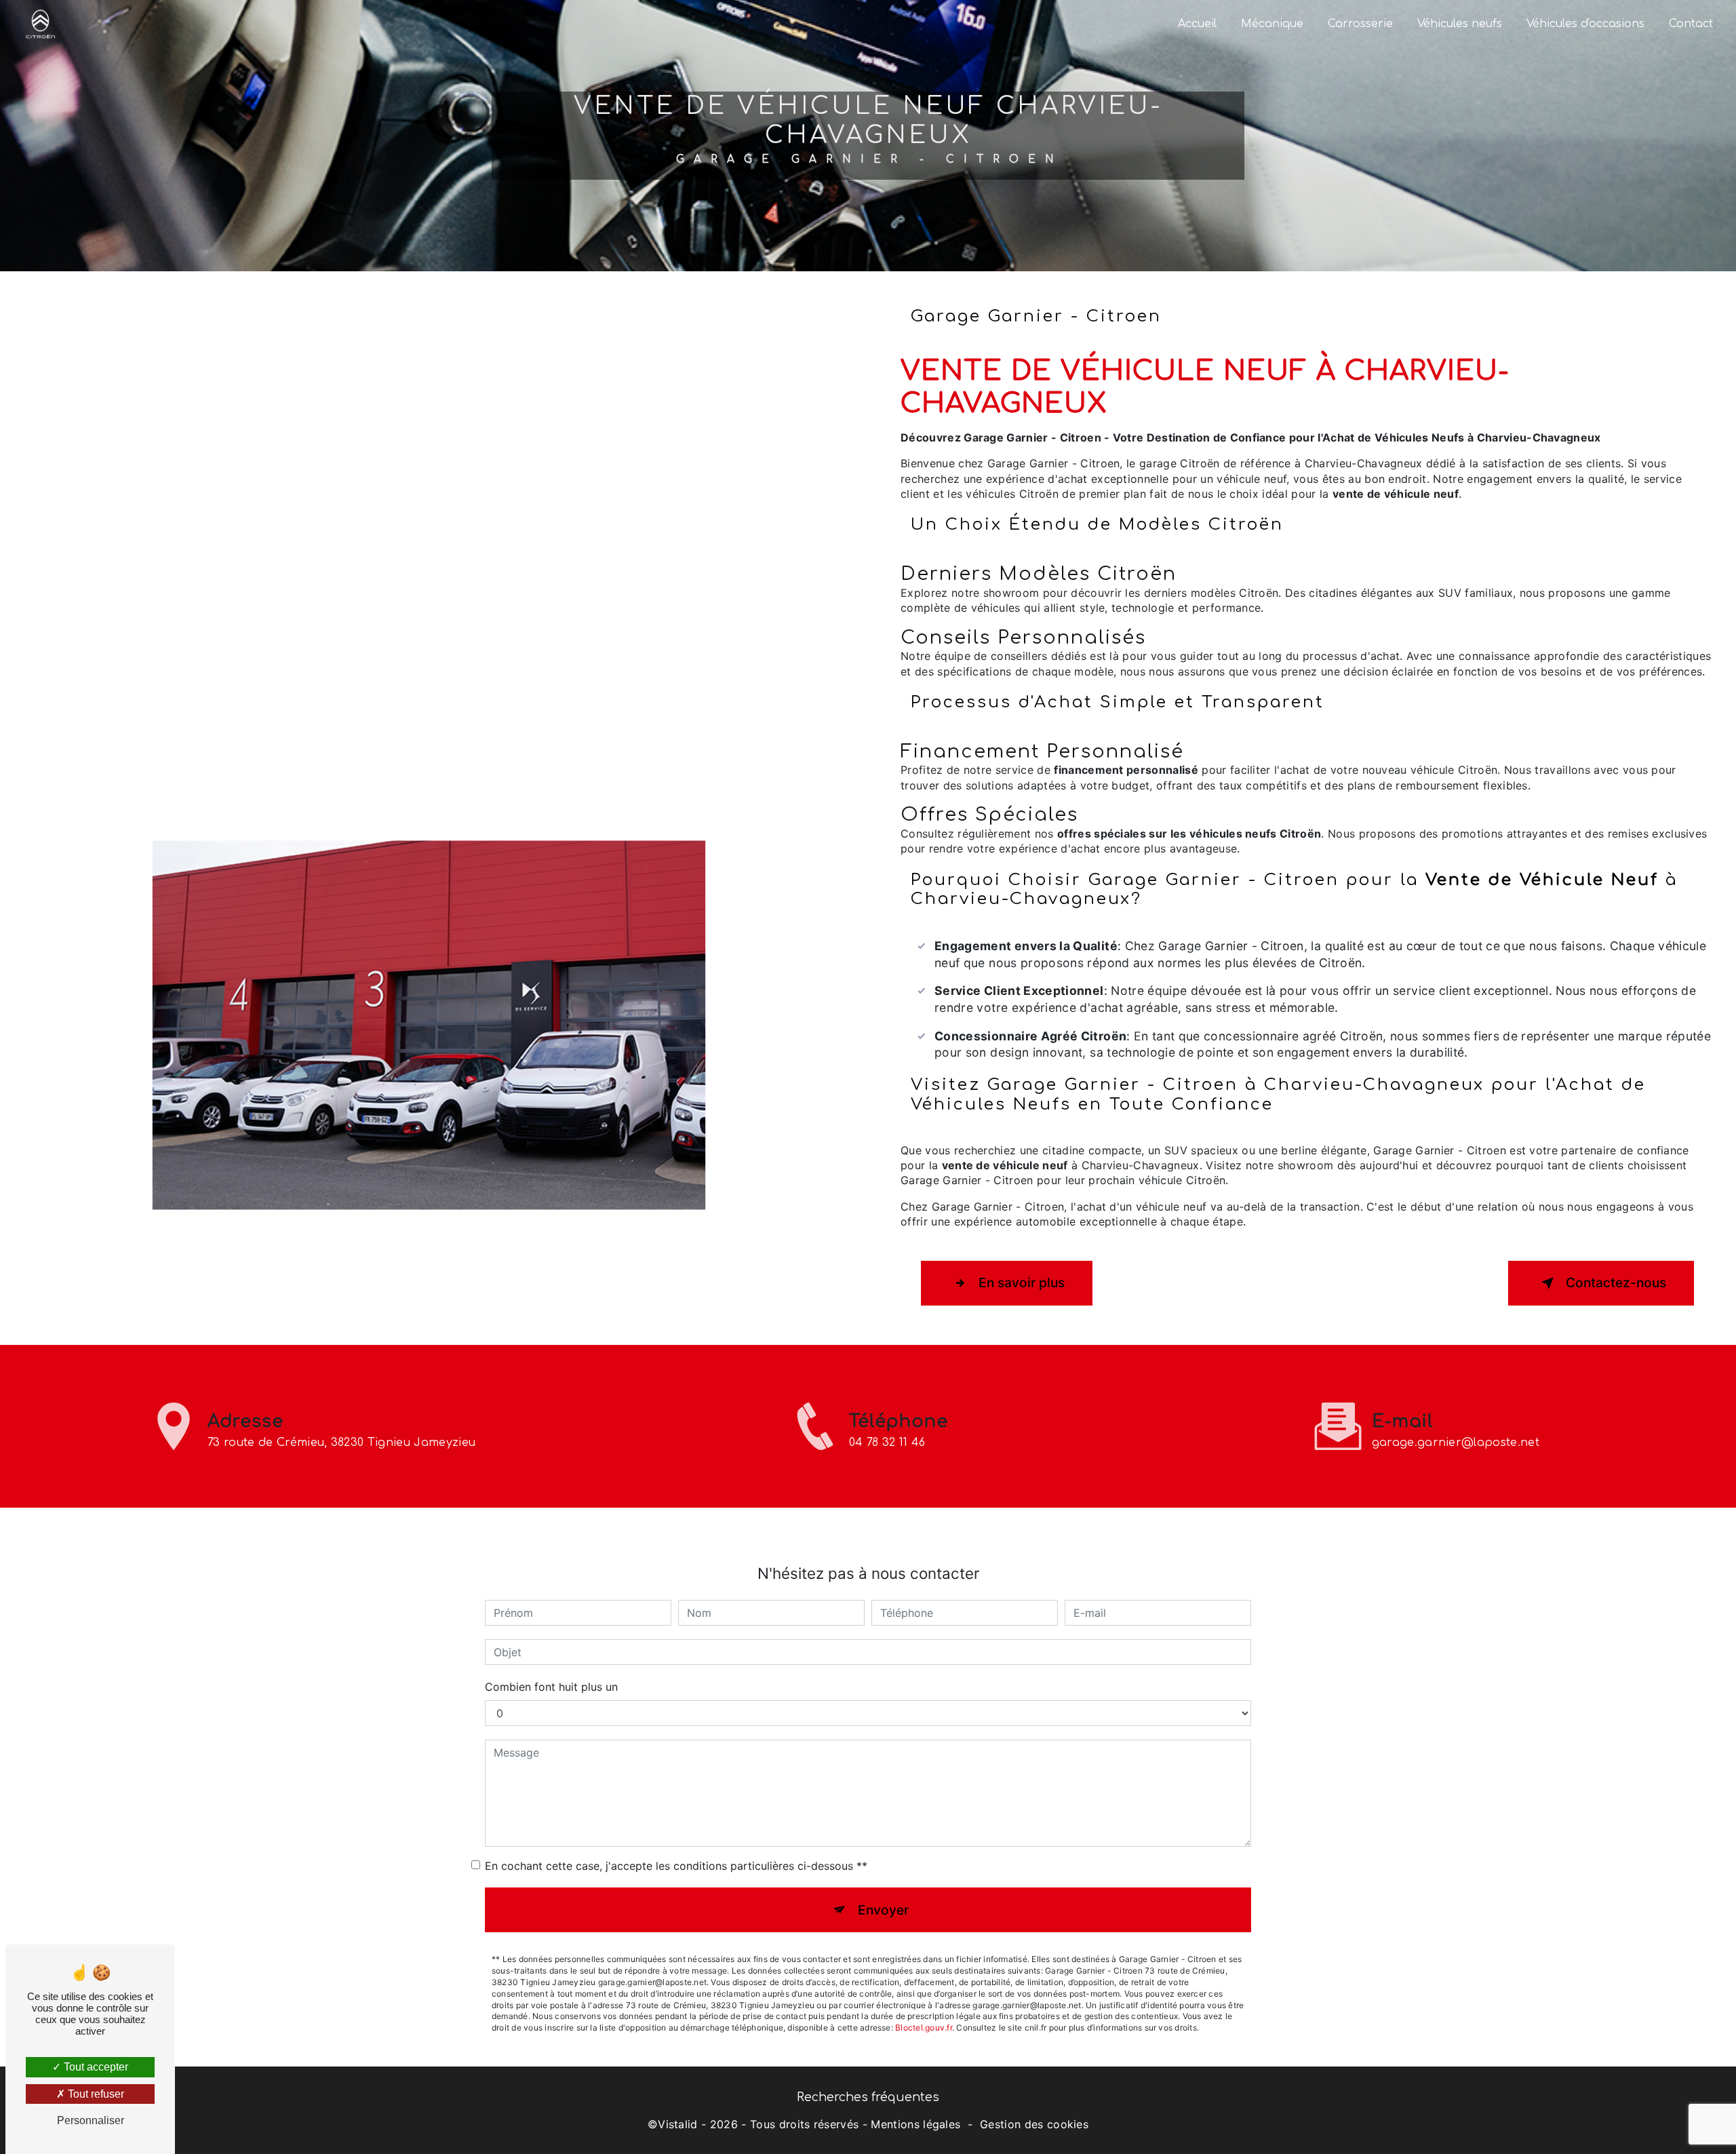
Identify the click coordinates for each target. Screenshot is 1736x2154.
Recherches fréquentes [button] (868, 2097)
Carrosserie (1360, 24)
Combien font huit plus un (551, 1687)
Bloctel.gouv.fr (924, 2028)
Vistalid (678, 2124)
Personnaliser (91, 2120)
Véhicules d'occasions (1585, 24)
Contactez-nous (1616, 1282)
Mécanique (1272, 24)
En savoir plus (1022, 1282)
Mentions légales (915, 2124)
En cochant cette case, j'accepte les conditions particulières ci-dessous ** (676, 1866)
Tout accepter (95, 2067)
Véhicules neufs (1460, 24)
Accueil (1197, 24)
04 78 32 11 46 (887, 1443)
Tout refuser (95, 2094)
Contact (1691, 24)
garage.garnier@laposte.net (1456, 1443)
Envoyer (883, 1910)
